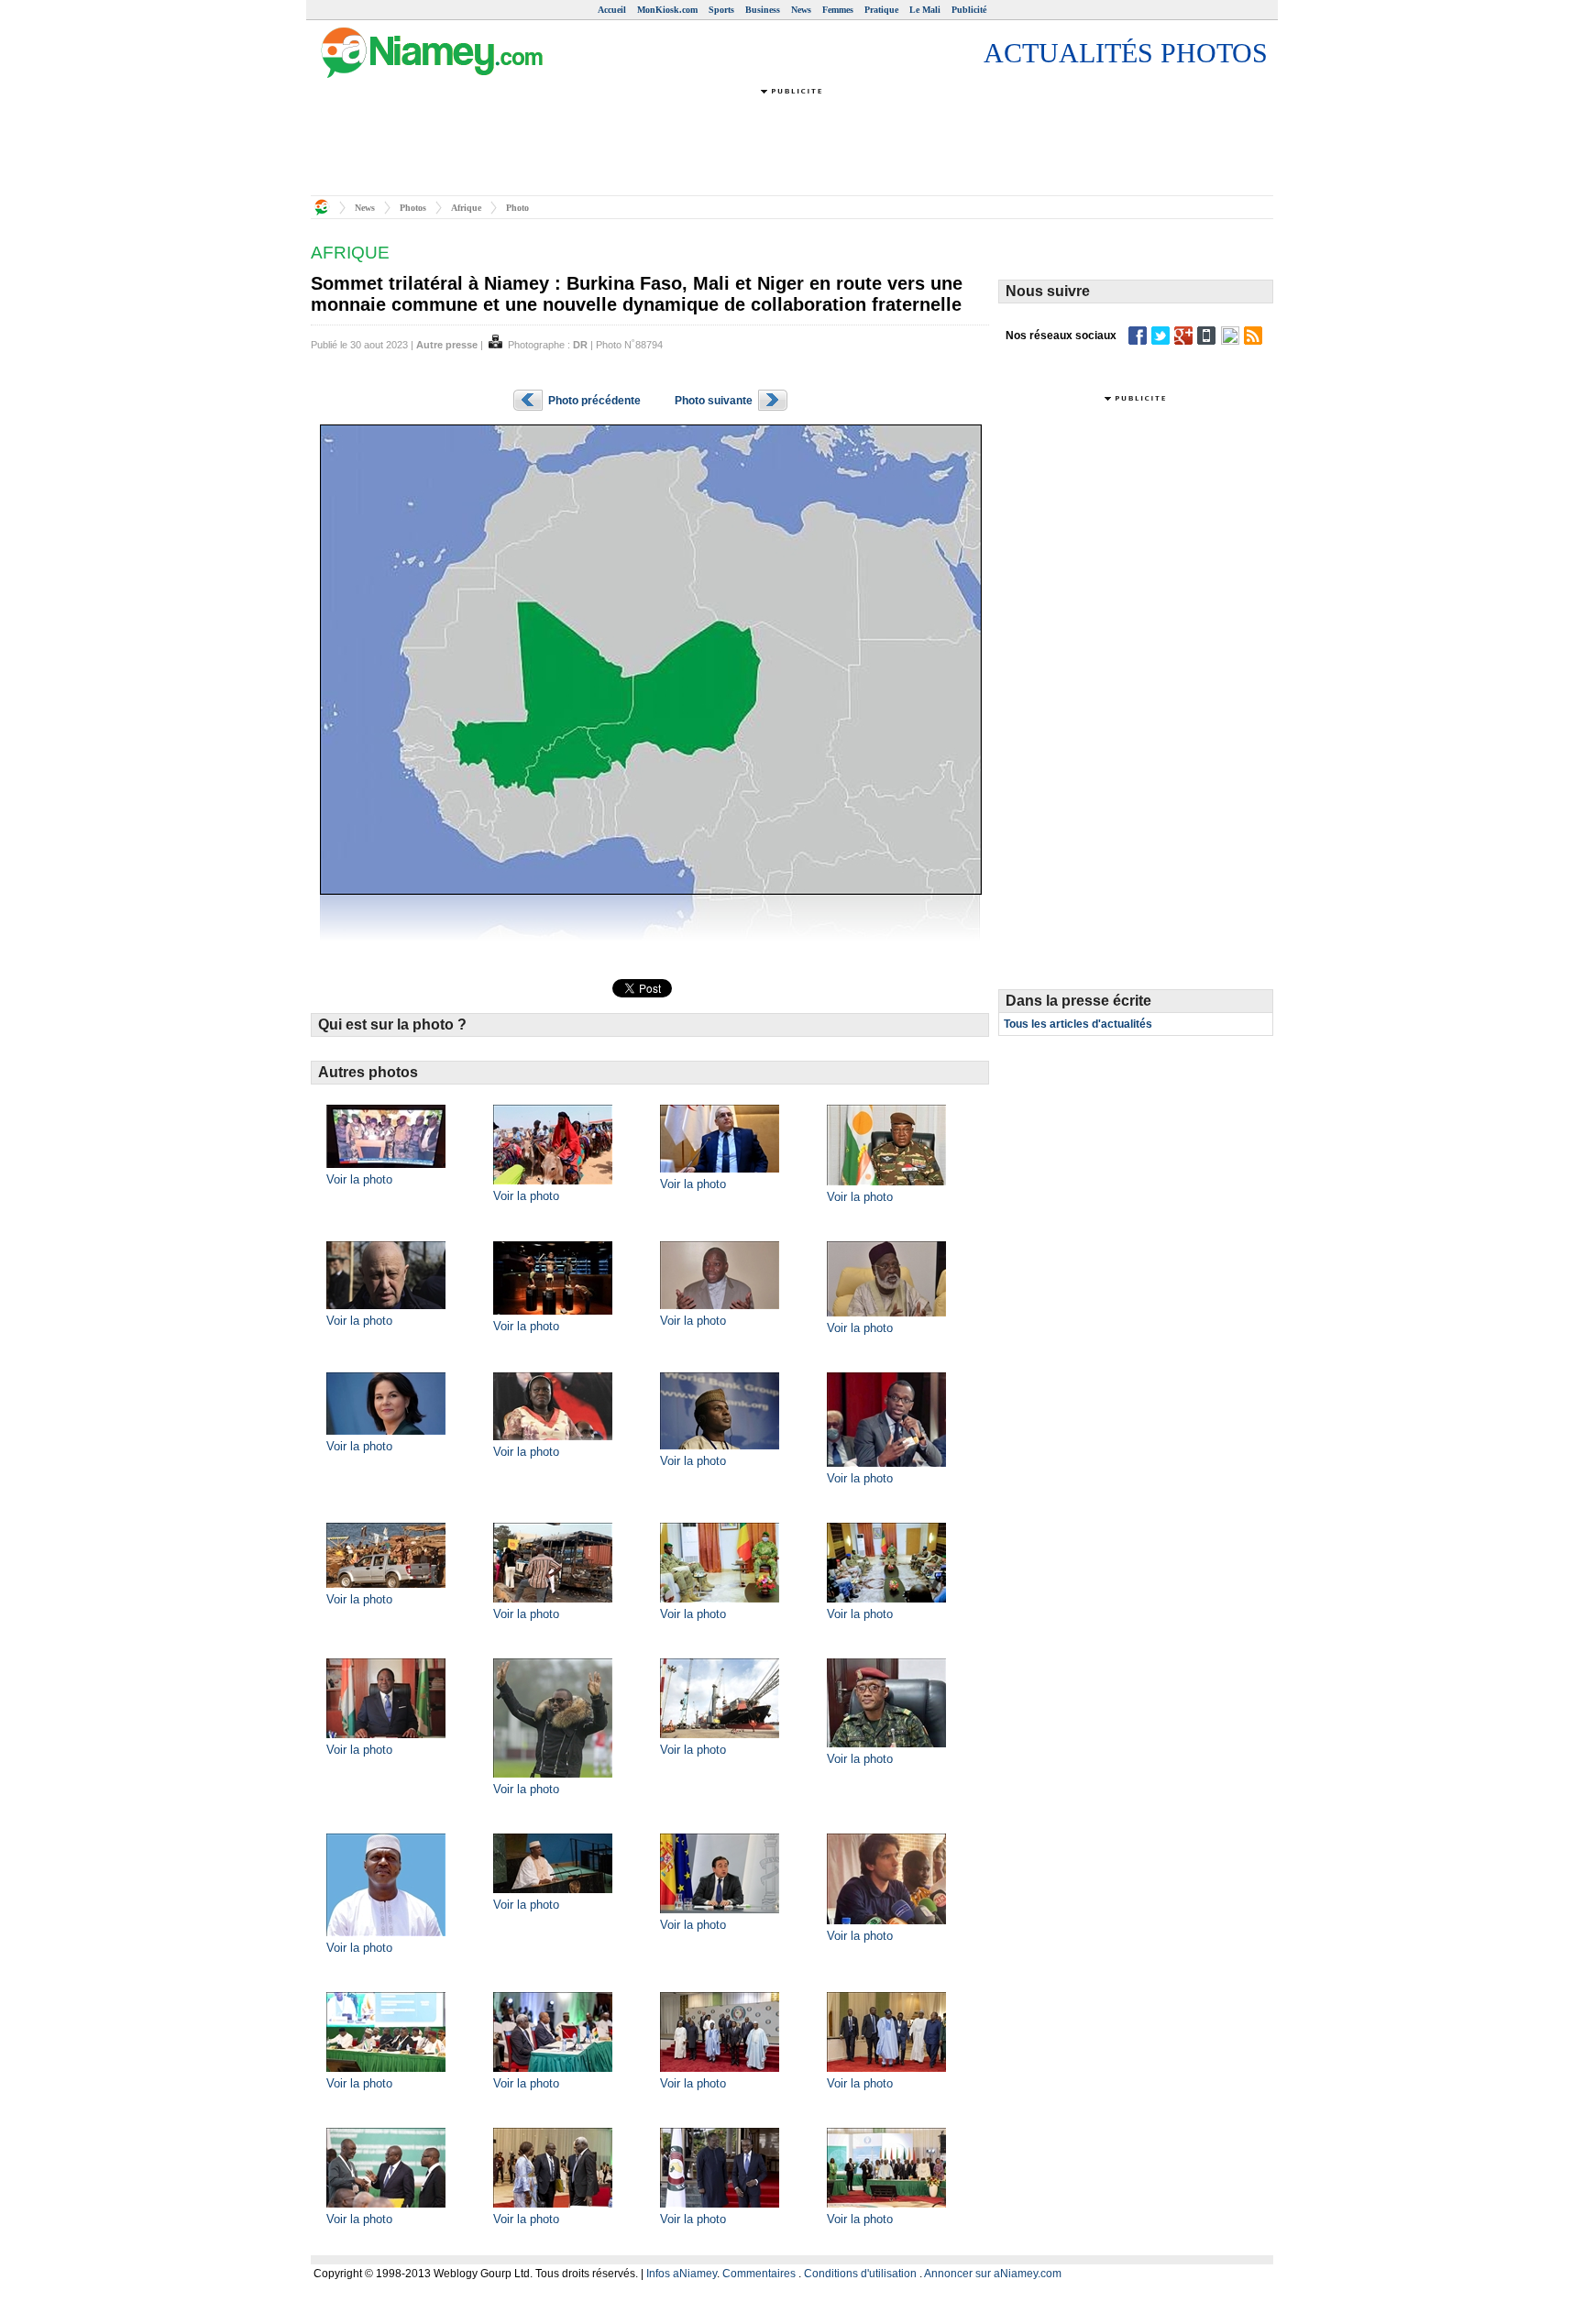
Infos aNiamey (682, 2274)
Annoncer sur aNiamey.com (993, 2274)
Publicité (969, 10)
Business (763, 10)
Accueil (612, 10)
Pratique (881, 10)
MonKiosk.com (667, 10)
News (801, 10)
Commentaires (759, 2274)
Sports (721, 10)
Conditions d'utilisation (860, 2274)
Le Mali (925, 10)
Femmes (838, 10)
